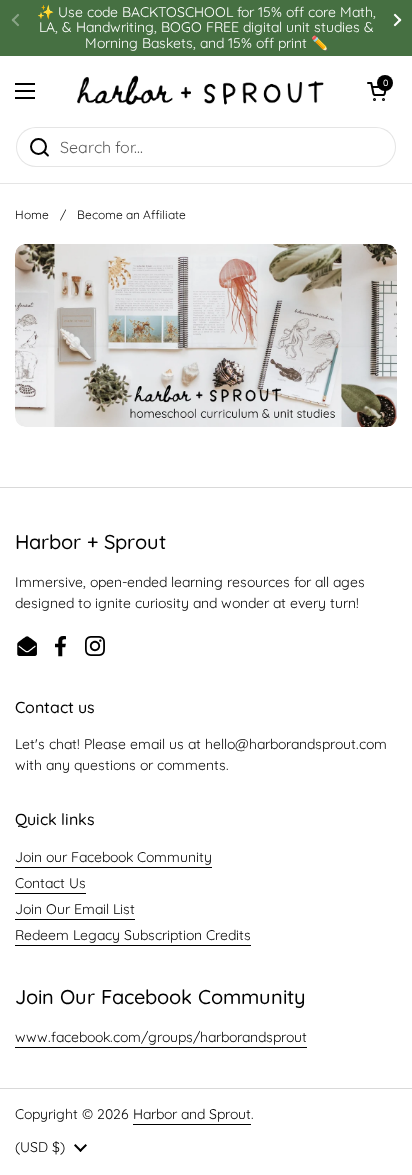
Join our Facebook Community (113, 857)
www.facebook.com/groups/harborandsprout (161, 1037)
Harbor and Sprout (192, 1114)
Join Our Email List (75, 909)
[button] (377, 91)
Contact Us (50, 883)
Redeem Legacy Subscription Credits (133, 935)
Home (32, 214)
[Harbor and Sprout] (201, 91)
